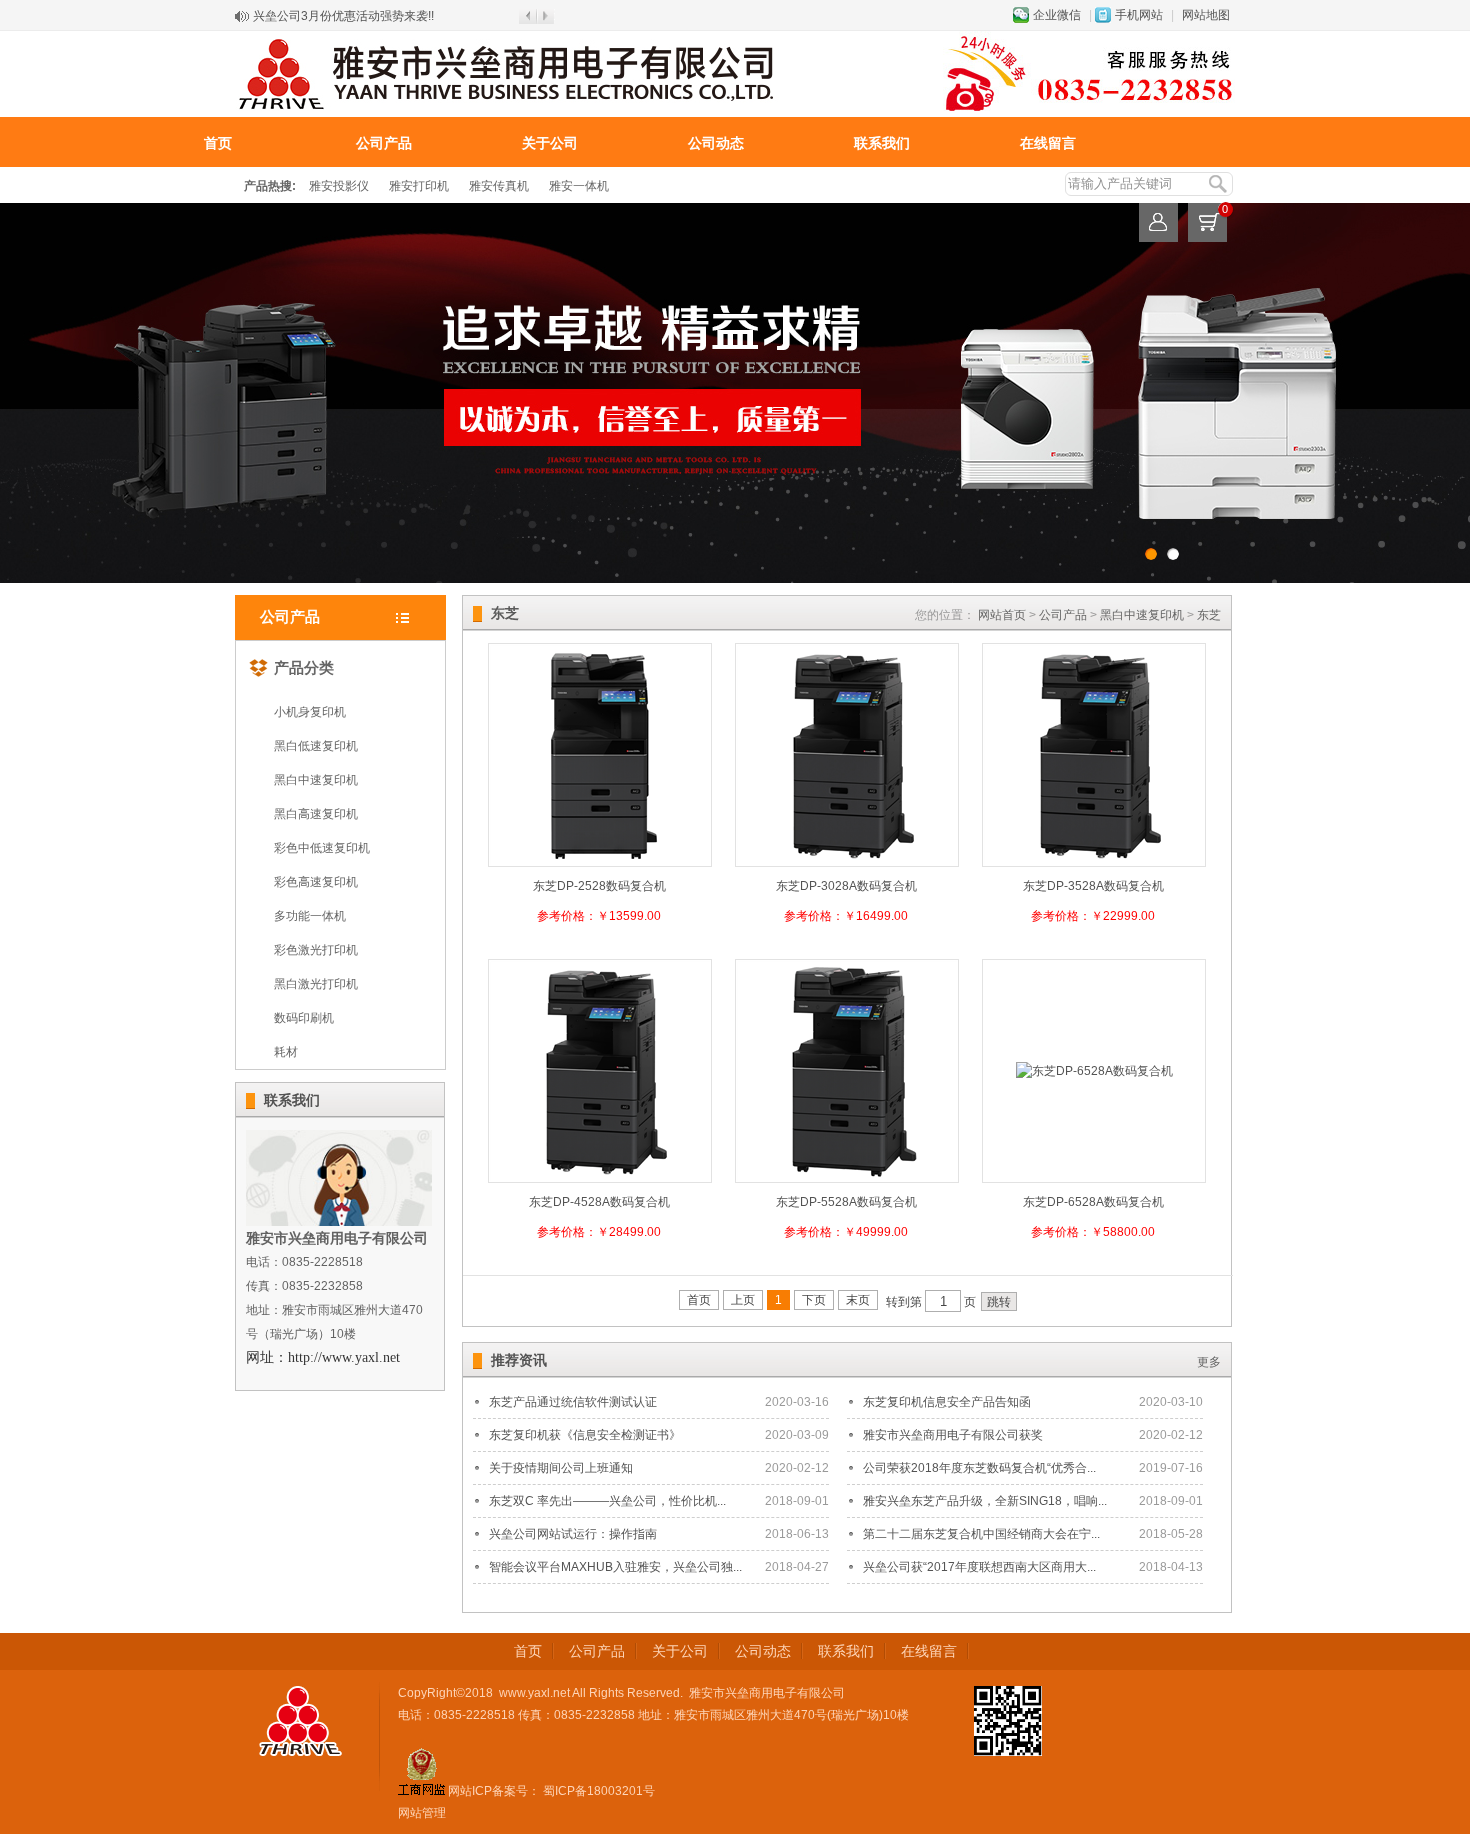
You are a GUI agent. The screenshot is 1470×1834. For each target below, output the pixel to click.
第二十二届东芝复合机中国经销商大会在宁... (981, 1534)
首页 (218, 143)
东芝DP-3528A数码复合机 (1093, 886)
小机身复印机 (310, 712)
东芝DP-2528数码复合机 (599, 886)
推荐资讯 (519, 1360)
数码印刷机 (304, 1018)
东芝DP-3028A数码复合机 (846, 886)
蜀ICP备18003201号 (597, 1791)
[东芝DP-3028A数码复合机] (847, 861)
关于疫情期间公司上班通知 (561, 1468)
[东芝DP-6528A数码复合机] (1094, 1071)
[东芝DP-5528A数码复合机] (847, 1177)
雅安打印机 (419, 186)
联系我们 (882, 143)
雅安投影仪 (339, 186)
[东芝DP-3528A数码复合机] (1094, 861)
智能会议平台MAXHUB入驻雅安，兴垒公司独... (615, 1567)
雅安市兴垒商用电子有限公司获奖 (953, 1435)
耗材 (286, 1052)
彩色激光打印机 (316, 950)
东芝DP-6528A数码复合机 (1093, 1202)
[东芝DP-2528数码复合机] (600, 861)
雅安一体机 (579, 186)
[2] (1151, 554)
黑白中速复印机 (316, 780)
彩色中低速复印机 (322, 848)
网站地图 (1206, 15)
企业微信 (1057, 15)
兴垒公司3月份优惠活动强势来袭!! (343, 16)
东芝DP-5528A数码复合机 (846, 1202)
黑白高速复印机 (316, 814)
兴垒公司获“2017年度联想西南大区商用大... (979, 1567)
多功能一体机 (310, 916)
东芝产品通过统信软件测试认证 (573, 1402)
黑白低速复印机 (316, 746)
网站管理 (422, 1813)
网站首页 (1002, 615)
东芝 (1209, 615)
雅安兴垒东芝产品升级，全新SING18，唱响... (985, 1501)
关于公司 (550, 143)
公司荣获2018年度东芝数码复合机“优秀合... (979, 1468)
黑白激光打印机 (316, 984)
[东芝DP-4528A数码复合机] (600, 1177)
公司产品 (384, 143)
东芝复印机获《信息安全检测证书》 (585, 1435)
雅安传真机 (499, 186)
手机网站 (1139, 15)
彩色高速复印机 (316, 882)
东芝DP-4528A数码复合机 (599, 1202)
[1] (1173, 554)
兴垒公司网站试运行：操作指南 (573, 1534)
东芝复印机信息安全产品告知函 (947, 1402)
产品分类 (304, 668)
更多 (1209, 1362)
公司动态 (716, 143)
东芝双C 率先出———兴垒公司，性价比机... (607, 1501)
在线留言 (1048, 143)
